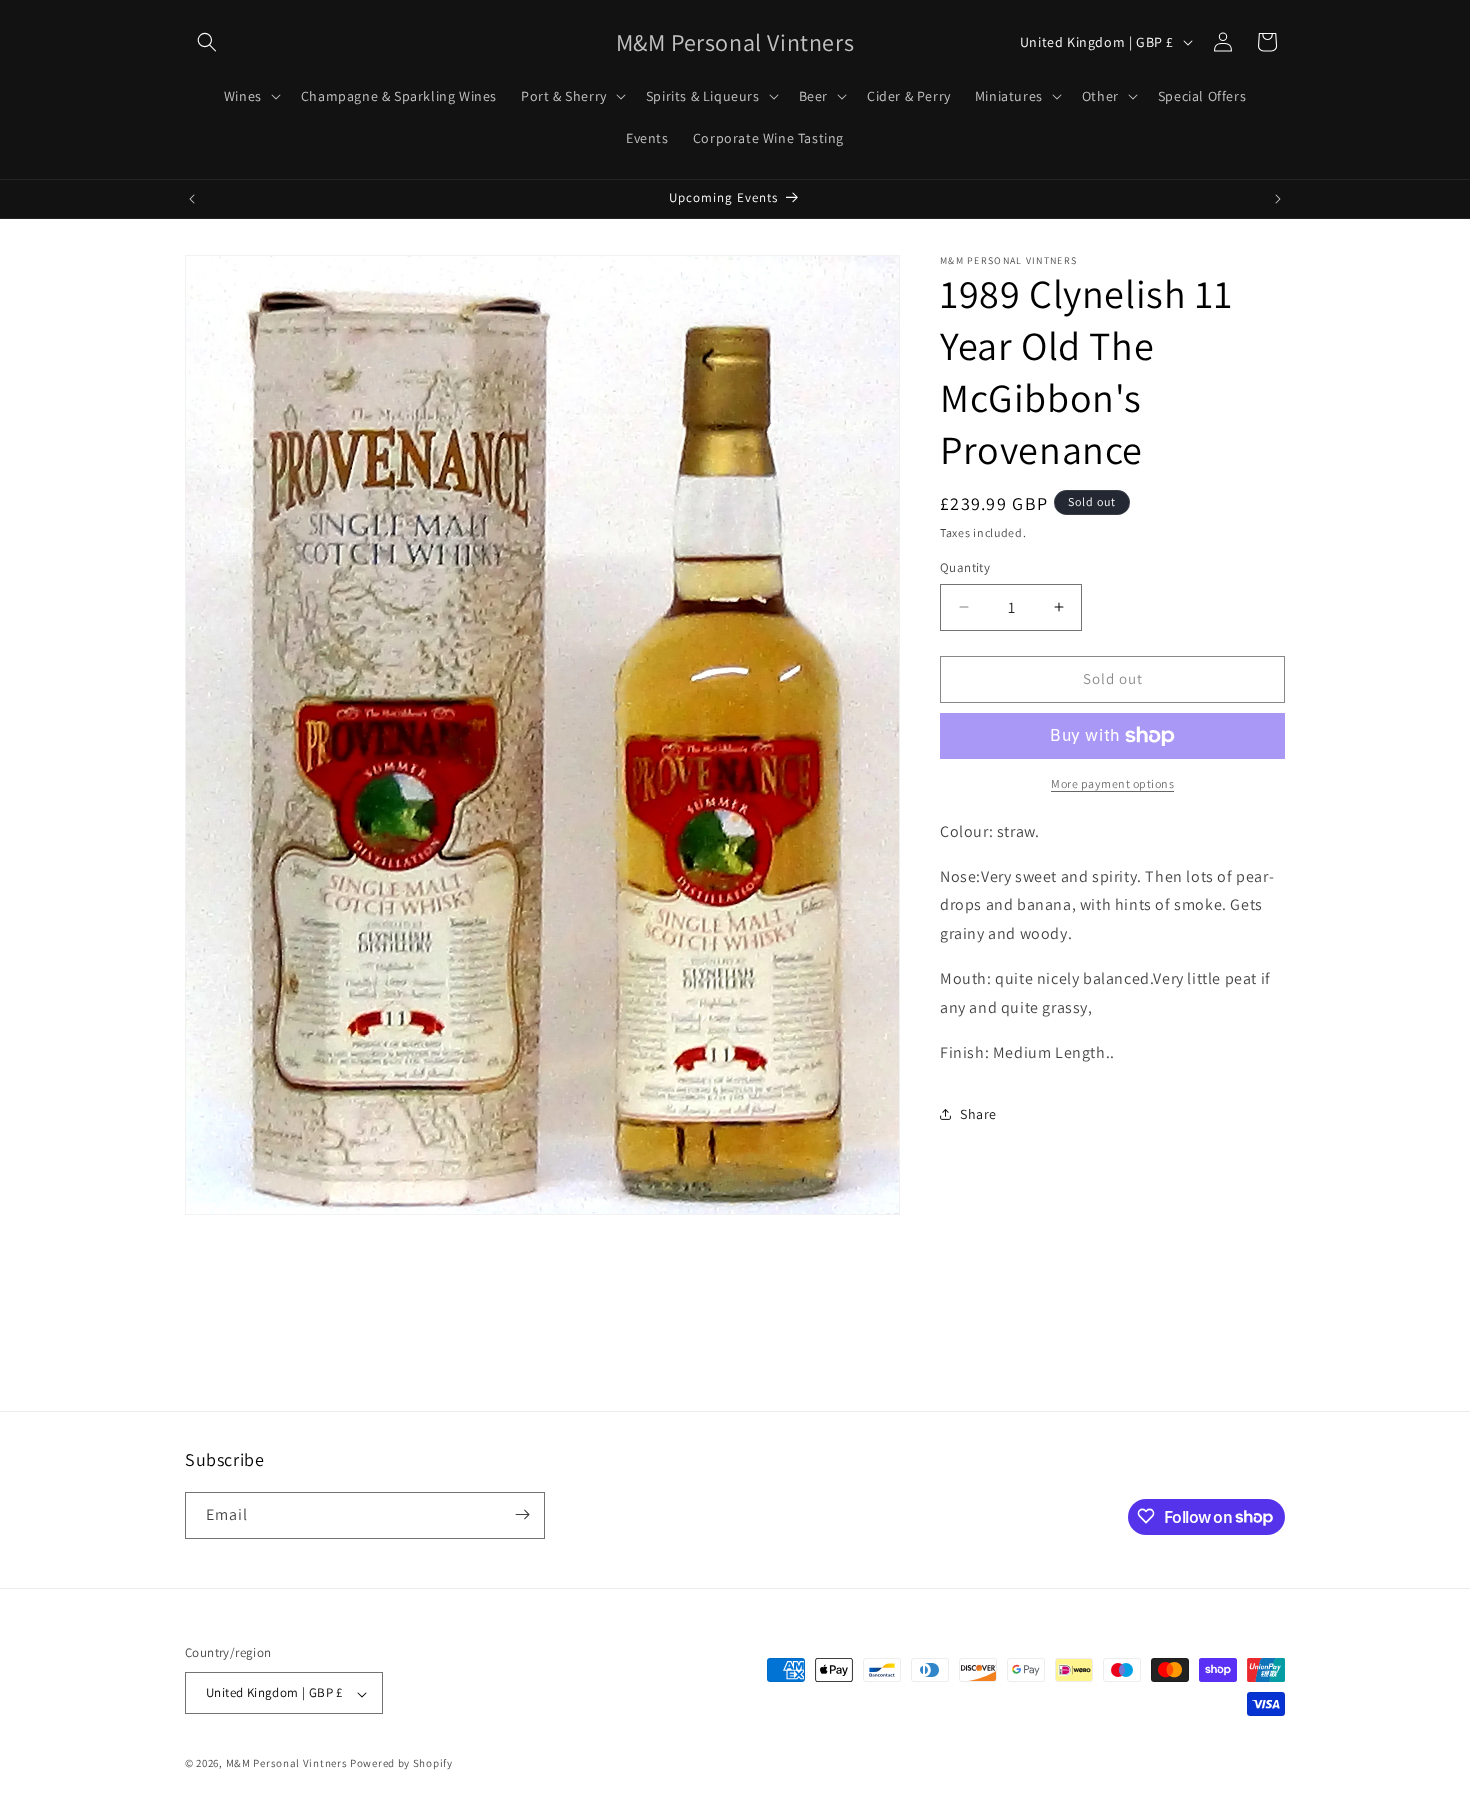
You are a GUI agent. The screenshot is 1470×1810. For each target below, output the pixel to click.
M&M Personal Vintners (287, 1764)
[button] (207, 42)
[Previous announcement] (192, 199)
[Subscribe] (522, 1514)
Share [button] (978, 1114)
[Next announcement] (1278, 199)
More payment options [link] (1112, 783)
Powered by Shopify (401, 1764)
